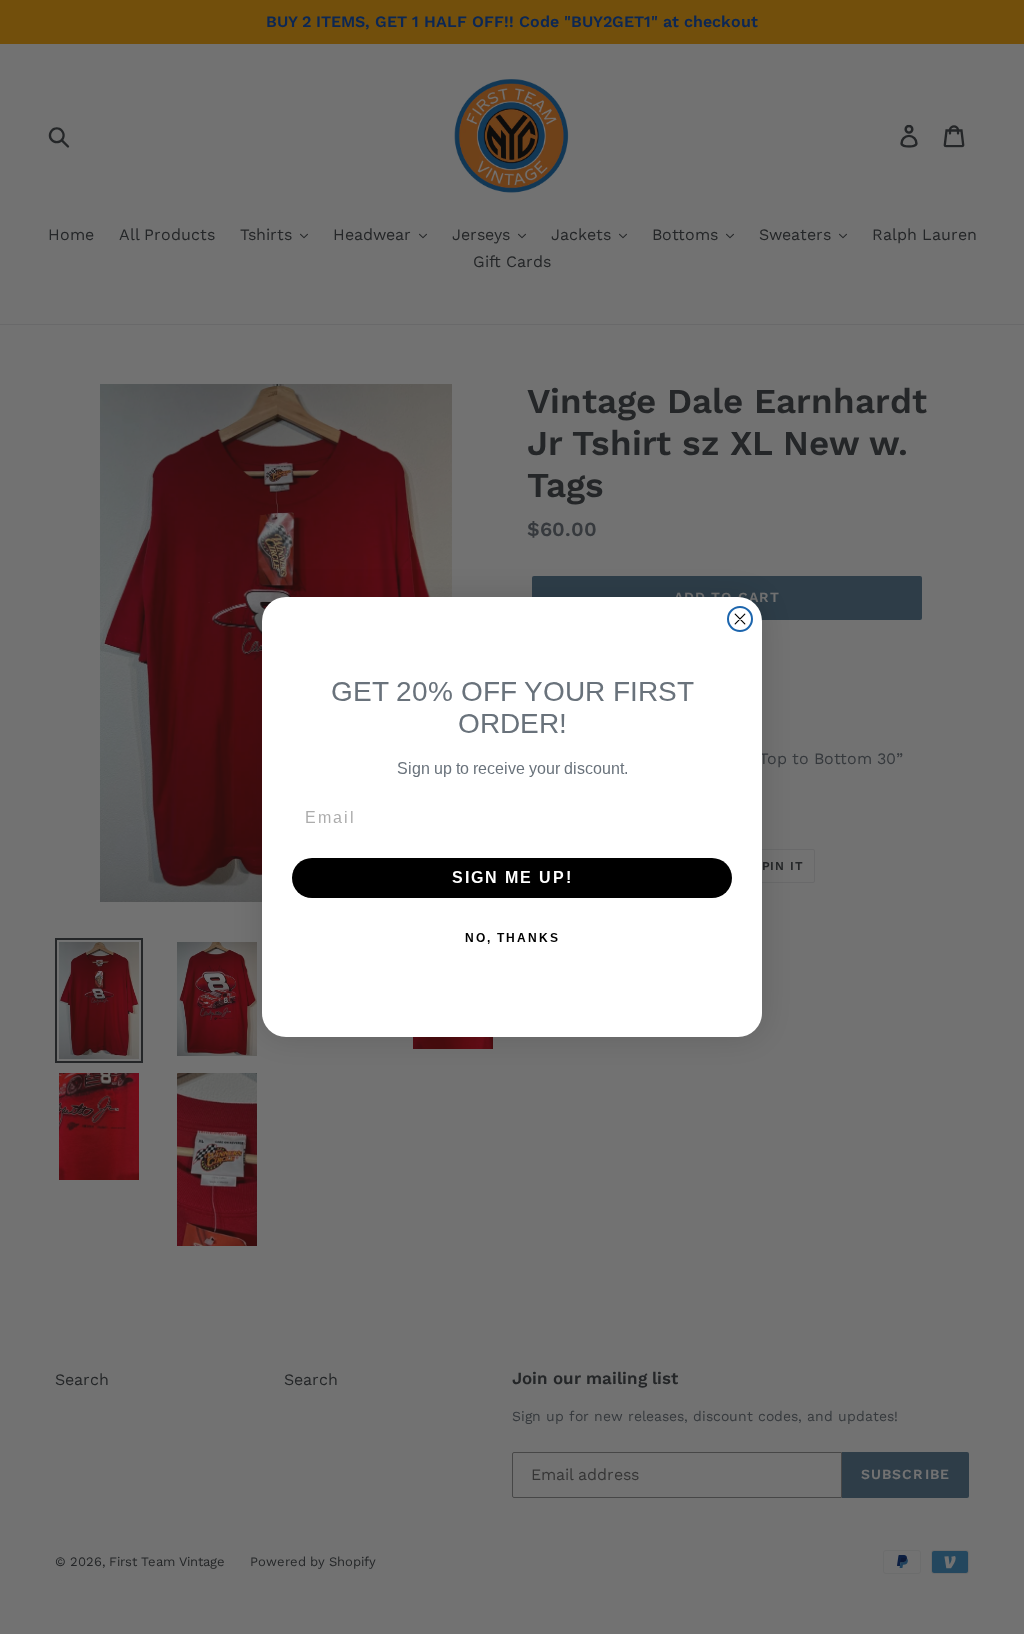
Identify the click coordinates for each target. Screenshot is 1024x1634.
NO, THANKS (512, 938)
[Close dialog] (740, 619)
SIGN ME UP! (512, 877)
